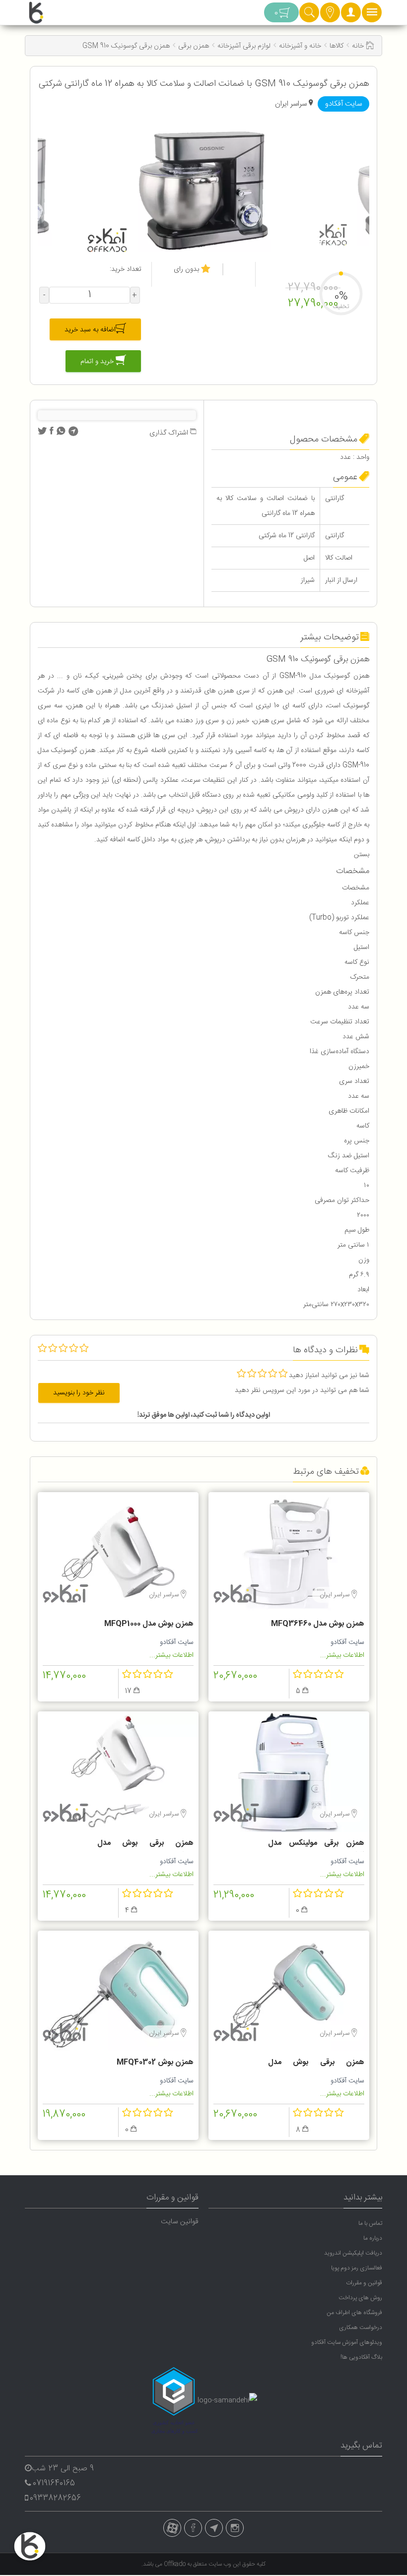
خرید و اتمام (98, 362)
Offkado (175, 2564)
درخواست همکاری (361, 2327)
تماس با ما (370, 2223)
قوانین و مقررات (364, 2283)
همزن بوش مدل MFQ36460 (318, 1624)
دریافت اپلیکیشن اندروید (353, 2253)
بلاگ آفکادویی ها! (361, 2357)
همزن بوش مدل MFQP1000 (149, 1624)
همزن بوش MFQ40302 (155, 2062)
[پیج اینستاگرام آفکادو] (235, 2528)
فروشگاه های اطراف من (354, 2313)
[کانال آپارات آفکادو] (172, 2528)
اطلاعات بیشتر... (342, 1655)
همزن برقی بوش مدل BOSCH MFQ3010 (145, 1844)
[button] (351, 15)
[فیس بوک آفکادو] (193, 2528)
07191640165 (54, 2483)
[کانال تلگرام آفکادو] (214, 2528)
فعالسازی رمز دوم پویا (357, 2268)
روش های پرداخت (360, 2298)
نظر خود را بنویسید (79, 1393)
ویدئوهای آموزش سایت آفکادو (347, 2342)
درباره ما (373, 2238)
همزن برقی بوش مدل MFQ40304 (316, 2064)
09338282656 (55, 2498)
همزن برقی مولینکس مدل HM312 (316, 1844)
